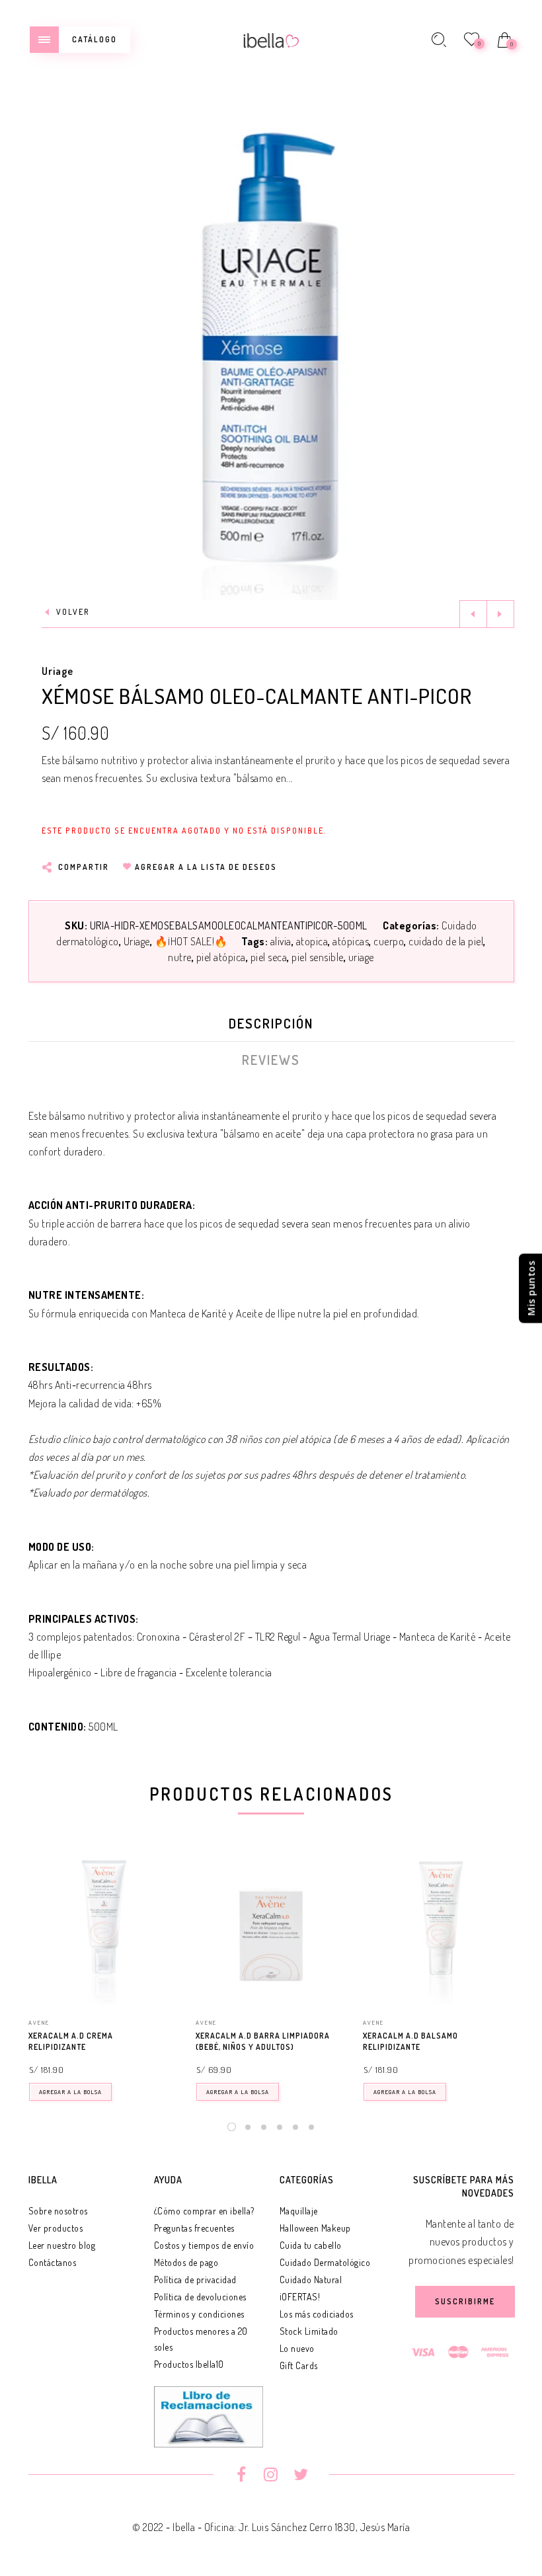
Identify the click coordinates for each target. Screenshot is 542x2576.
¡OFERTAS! (300, 2297)
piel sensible (318, 957)
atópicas (351, 941)
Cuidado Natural (311, 2280)
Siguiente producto (500, 614)
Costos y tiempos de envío (204, 2245)
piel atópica (221, 957)
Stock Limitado (309, 2331)
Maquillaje (299, 2211)
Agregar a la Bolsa (70, 2092)
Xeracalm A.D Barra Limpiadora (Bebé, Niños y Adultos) (263, 2041)
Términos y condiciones (199, 2314)
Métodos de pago (186, 2262)
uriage (361, 957)
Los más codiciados (317, 2314)
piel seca (269, 957)
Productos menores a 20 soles (201, 2339)
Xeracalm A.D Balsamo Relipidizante (410, 2041)
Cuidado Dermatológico (325, 2262)
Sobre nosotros (58, 2211)
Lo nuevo (297, 2348)
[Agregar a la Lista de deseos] (173, 2037)
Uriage (58, 671)
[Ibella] (271, 39)
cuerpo (389, 941)
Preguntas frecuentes (194, 2228)
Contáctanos (53, 2262)
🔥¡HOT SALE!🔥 (191, 941)
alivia (281, 941)
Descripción (271, 1023)
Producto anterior (473, 614)
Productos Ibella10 (189, 2364)
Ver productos (56, 2228)
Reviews (271, 1060)
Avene (39, 2022)
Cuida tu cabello (311, 2245)
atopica (312, 941)
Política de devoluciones (200, 2297)
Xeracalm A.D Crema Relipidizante (71, 2041)
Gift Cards (299, 2365)
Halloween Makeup (315, 2228)
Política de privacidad (195, 2280)
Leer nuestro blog (62, 2245)
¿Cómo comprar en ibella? (204, 2211)
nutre (180, 957)
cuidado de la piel (446, 941)
